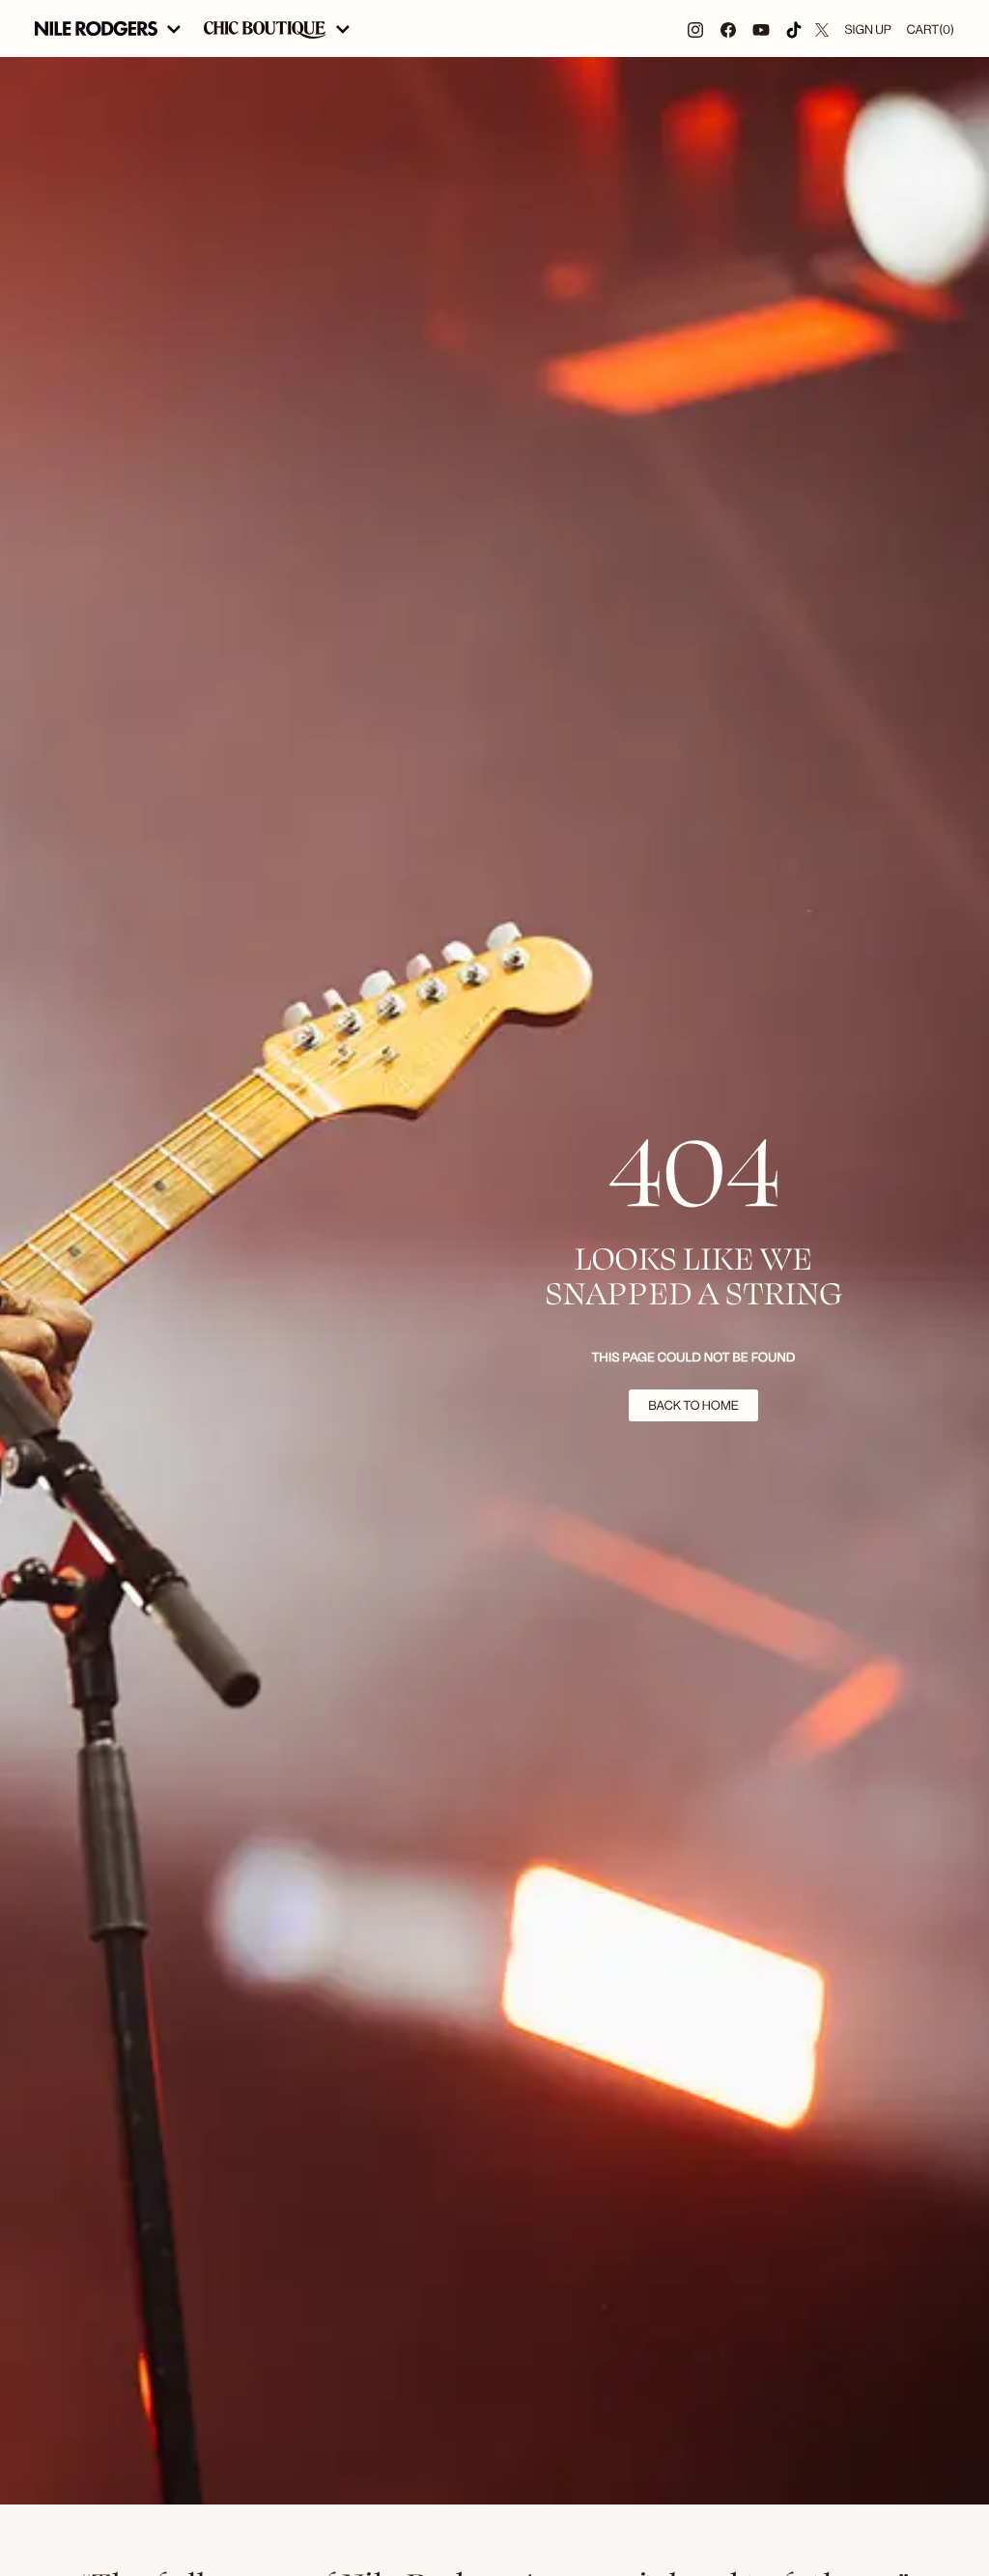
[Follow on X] (822, 29)
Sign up (867, 29)
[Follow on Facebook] (728, 29)
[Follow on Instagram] (695, 29)
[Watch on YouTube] (761, 29)
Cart (931, 29)
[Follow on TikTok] (794, 29)
